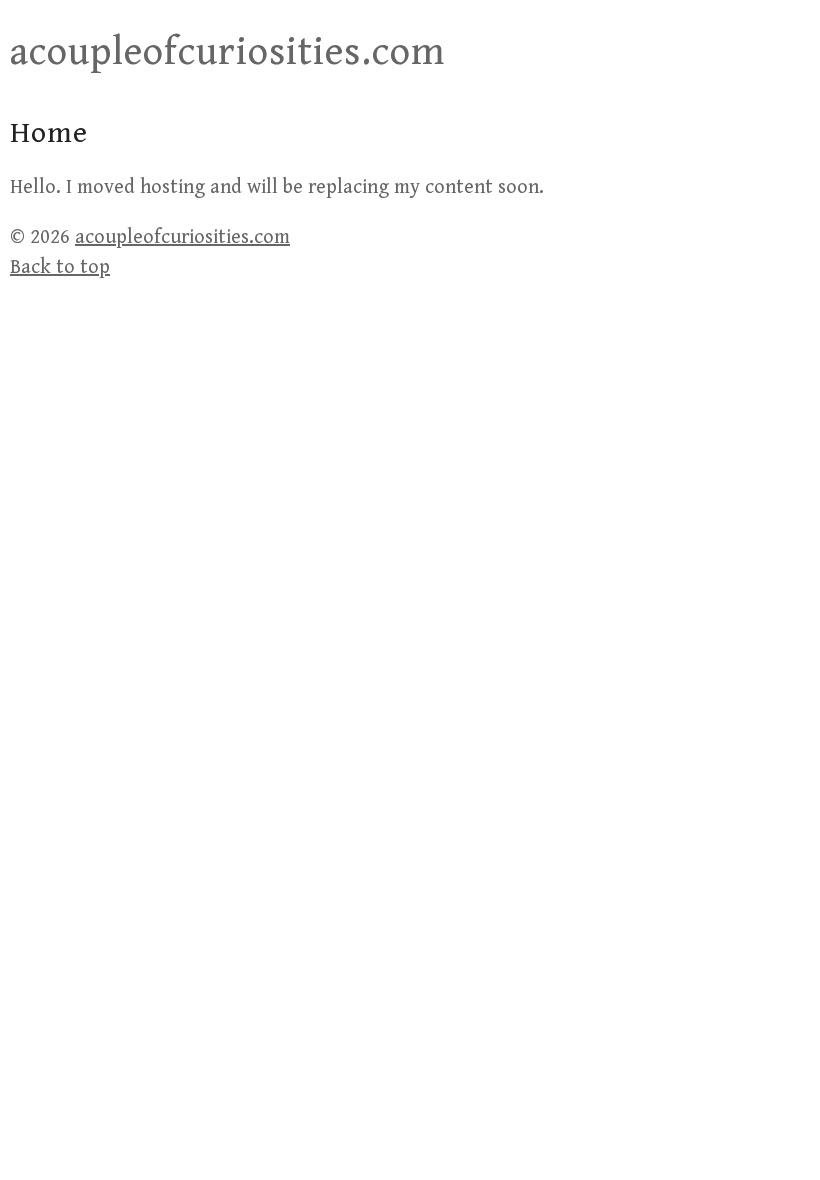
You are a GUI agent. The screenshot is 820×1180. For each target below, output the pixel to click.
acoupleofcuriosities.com (227, 52)
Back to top (60, 267)
